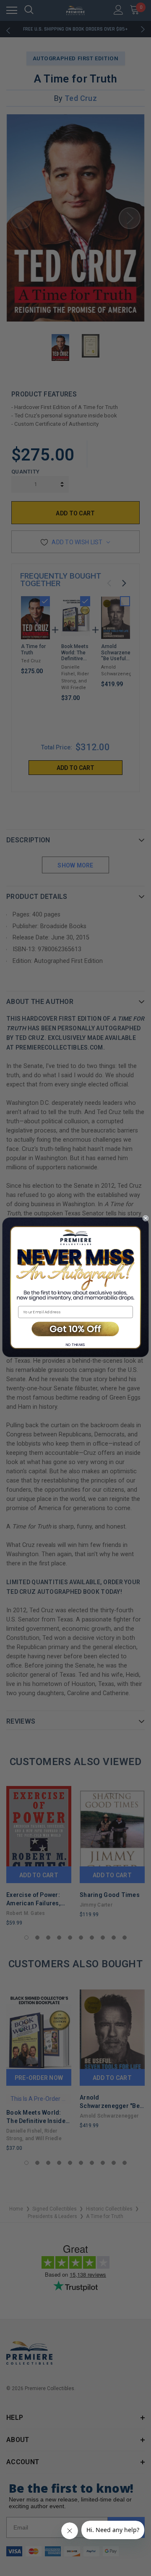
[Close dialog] (146, 1218)
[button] (75, 1329)
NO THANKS (75, 1344)
